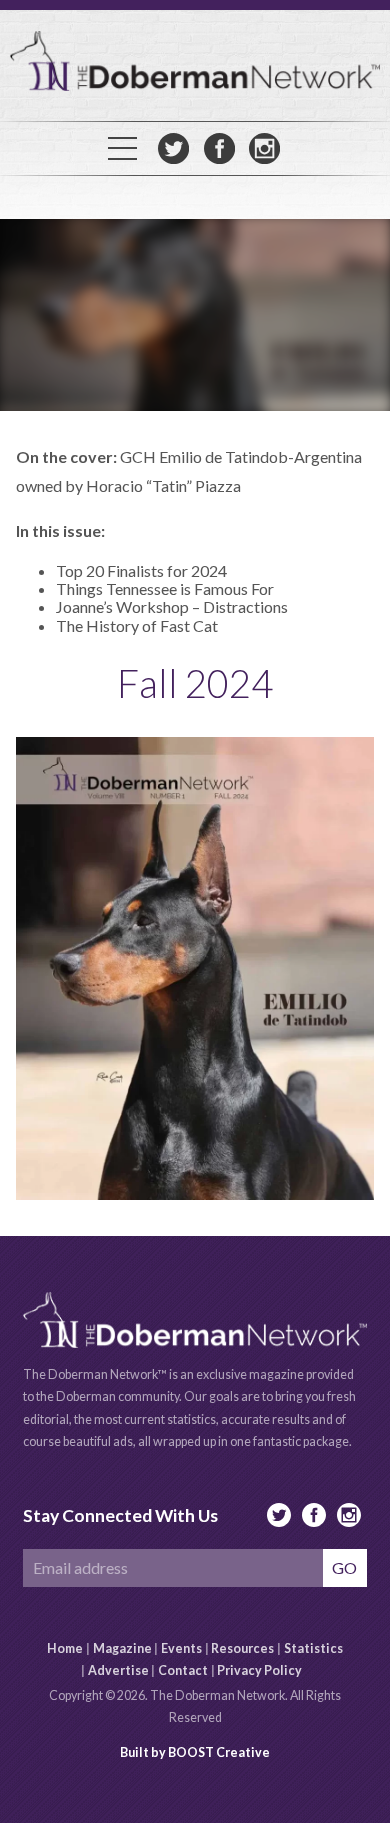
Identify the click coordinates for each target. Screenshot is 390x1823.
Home (65, 1648)
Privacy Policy (259, 1670)
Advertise (118, 1670)
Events (181, 1648)
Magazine (122, 1648)
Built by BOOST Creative (195, 1752)
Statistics (313, 1648)
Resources (242, 1648)
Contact (183, 1670)
